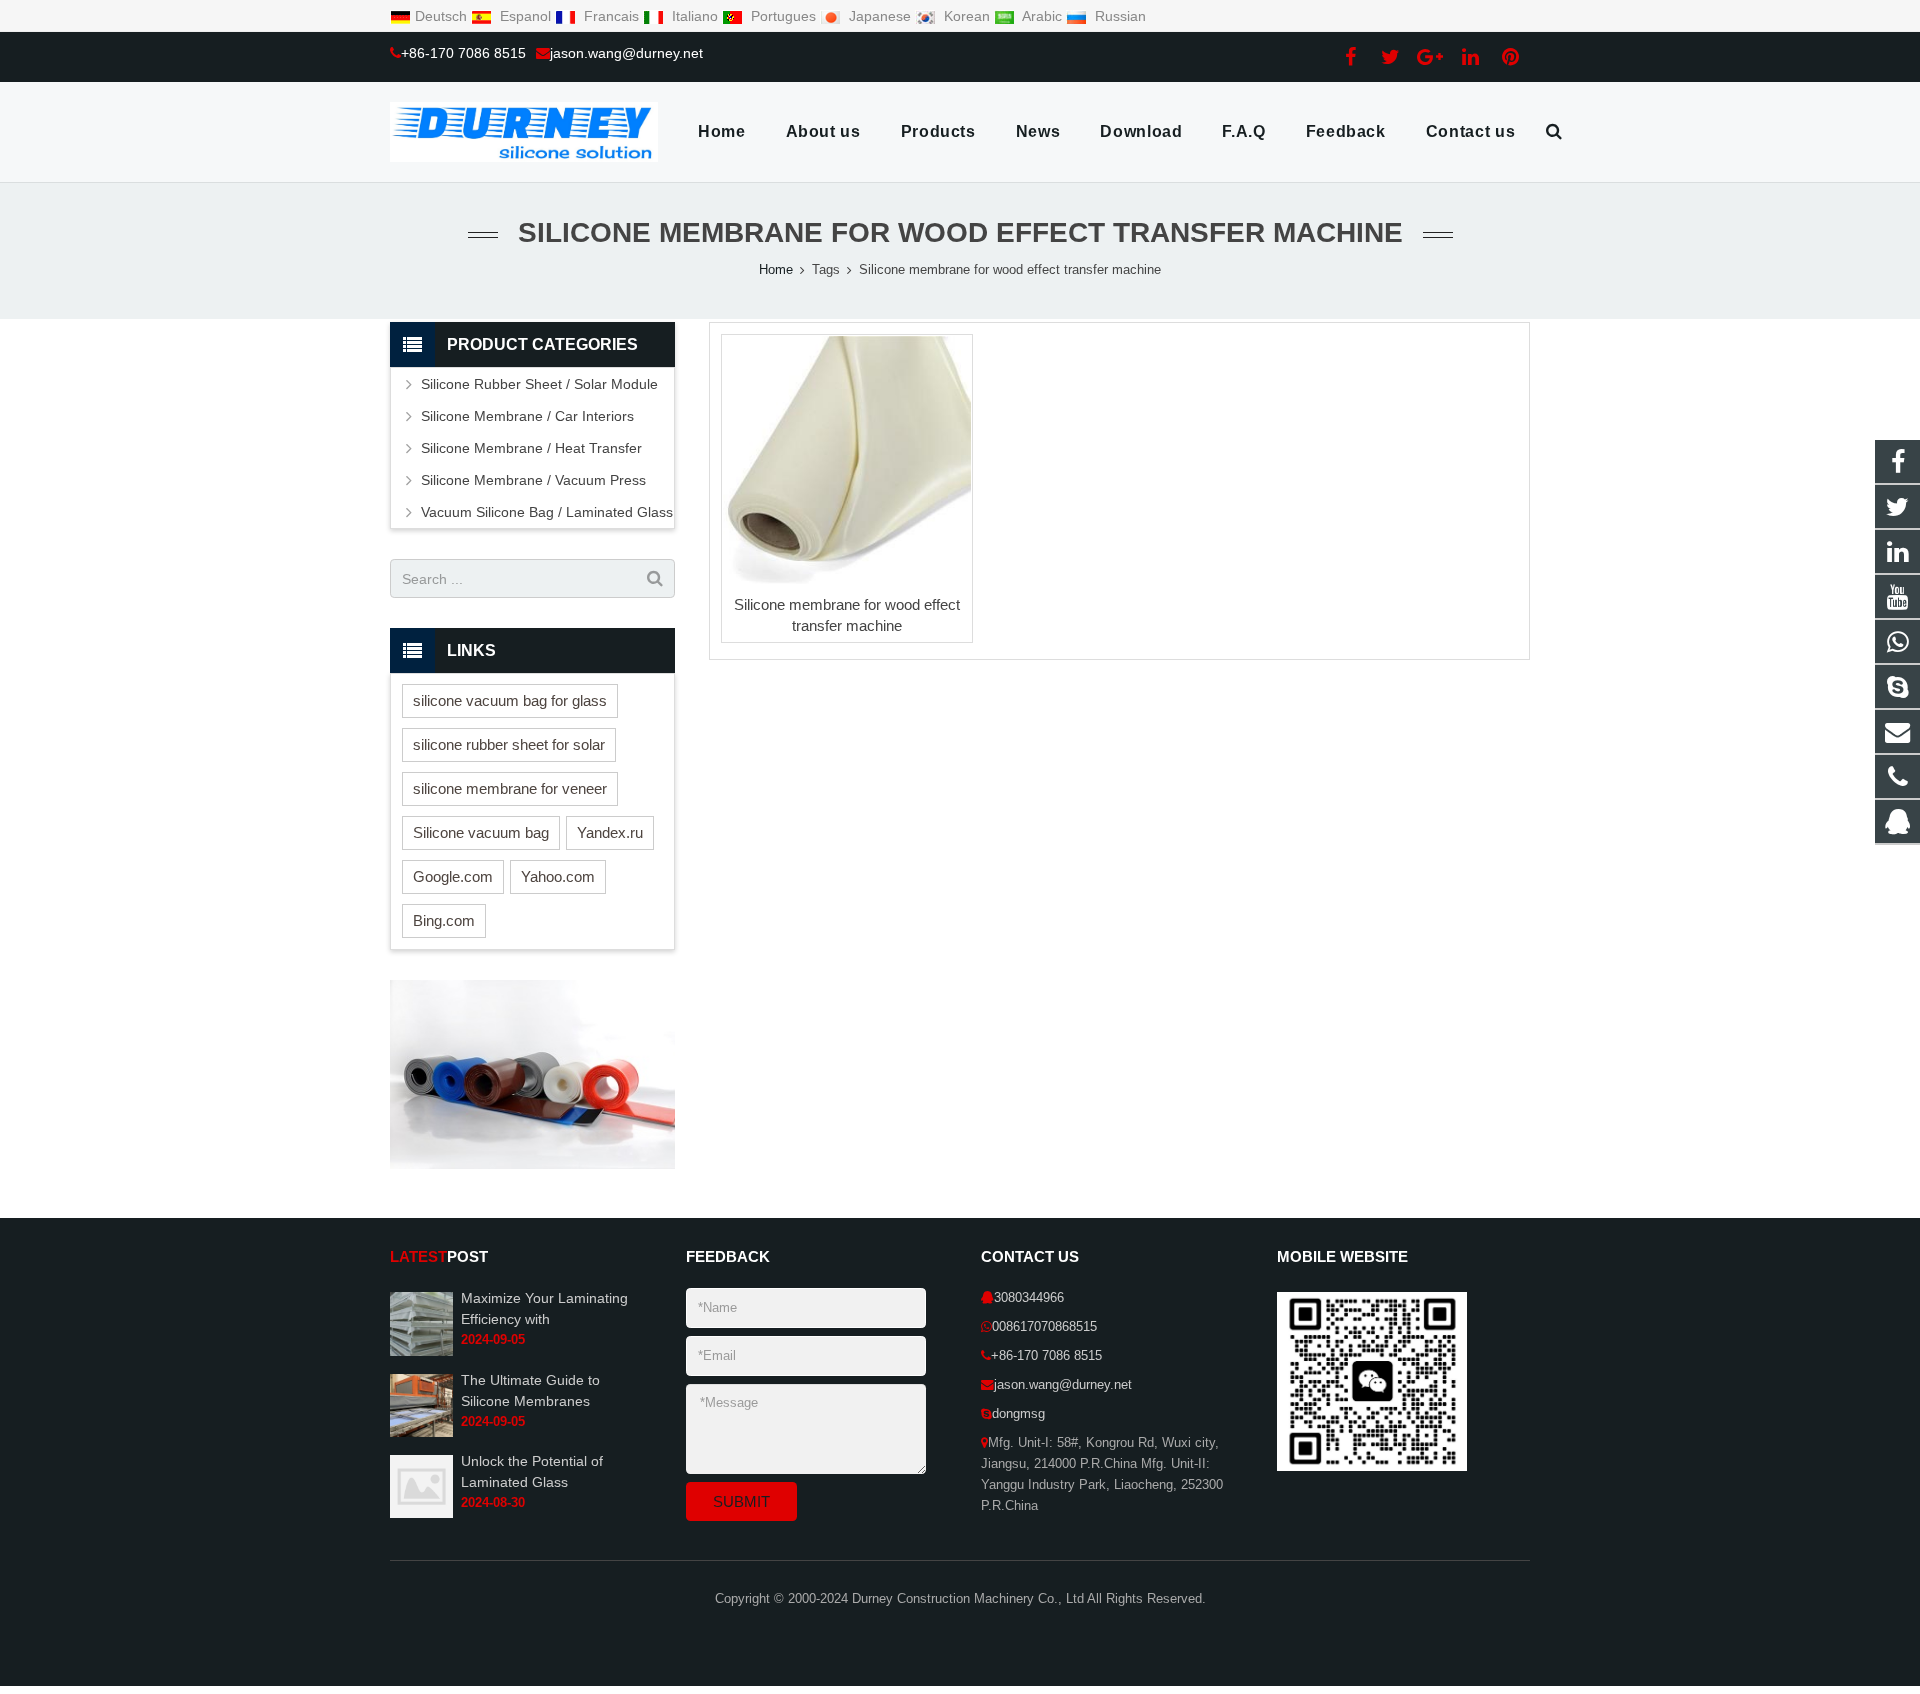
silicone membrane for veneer (510, 788)
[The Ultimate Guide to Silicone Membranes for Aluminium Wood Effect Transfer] (421, 1433)
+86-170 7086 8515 (463, 53)
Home (776, 270)
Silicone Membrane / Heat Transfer (531, 448)
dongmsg (1018, 1414)
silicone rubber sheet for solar (509, 744)
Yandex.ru (610, 832)
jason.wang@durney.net (626, 53)
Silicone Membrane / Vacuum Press (533, 480)
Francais (611, 16)
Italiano (695, 16)
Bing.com (444, 920)
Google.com (453, 876)
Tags (826, 270)
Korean (967, 16)
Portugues (783, 16)
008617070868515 (1044, 1327)
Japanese (880, 16)
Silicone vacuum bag (481, 832)
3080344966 (1029, 1298)
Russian (1118, 16)
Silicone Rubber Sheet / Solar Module (539, 384)
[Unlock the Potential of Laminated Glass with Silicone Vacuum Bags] (421, 1514)
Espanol (525, 16)
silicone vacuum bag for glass (510, 700)
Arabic (1042, 16)
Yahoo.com (558, 876)
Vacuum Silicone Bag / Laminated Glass (547, 512)
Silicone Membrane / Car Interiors (527, 416)
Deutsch (443, 16)
